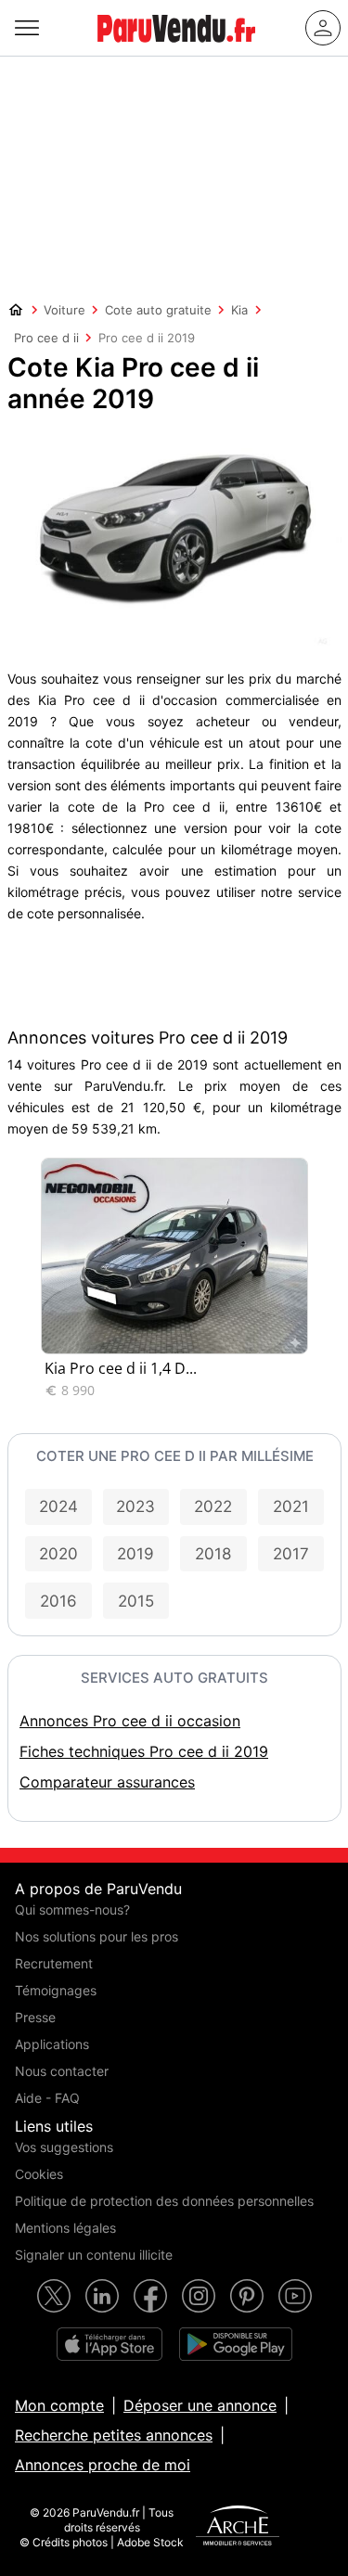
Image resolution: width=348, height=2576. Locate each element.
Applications (52, 2044)
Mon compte (59, 2405)
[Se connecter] (323, 28)
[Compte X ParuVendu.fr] (54, 2296)
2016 (58, 1601)
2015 (136, 1601)
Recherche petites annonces (114, 2435)
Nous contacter (62, 2071)
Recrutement (54, 1963)
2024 (58, 1506)
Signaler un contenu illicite (94, 2255)
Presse (35, 2017)
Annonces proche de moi (103, 2465)
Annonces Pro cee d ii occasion (130, 1721)
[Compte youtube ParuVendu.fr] (295, 2296)
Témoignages (56, 1990)
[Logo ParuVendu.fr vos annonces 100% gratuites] (176, 50)
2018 (213, 1554)
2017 (291, 1554)
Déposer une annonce (200, 2405)
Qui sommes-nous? (72, 1910)
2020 (58, 1554)
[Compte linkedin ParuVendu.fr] (102, 2296)
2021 (291, 1506)
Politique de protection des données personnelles (164, 2201)
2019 (135, 1554)
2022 (213, 1506)
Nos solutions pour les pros (97, 1936)
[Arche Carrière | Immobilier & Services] (238, 2528)
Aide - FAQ (47, 2098)
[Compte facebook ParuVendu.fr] (150, 2296)
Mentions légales (65, 2228)
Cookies (39, 2174)
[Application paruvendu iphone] (110, 2344)
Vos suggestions (64, 2147)
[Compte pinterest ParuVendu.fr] (247, 2296)
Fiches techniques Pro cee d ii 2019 (144, 1751)
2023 (135, 1506)
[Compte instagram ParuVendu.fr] (199, 2296)
